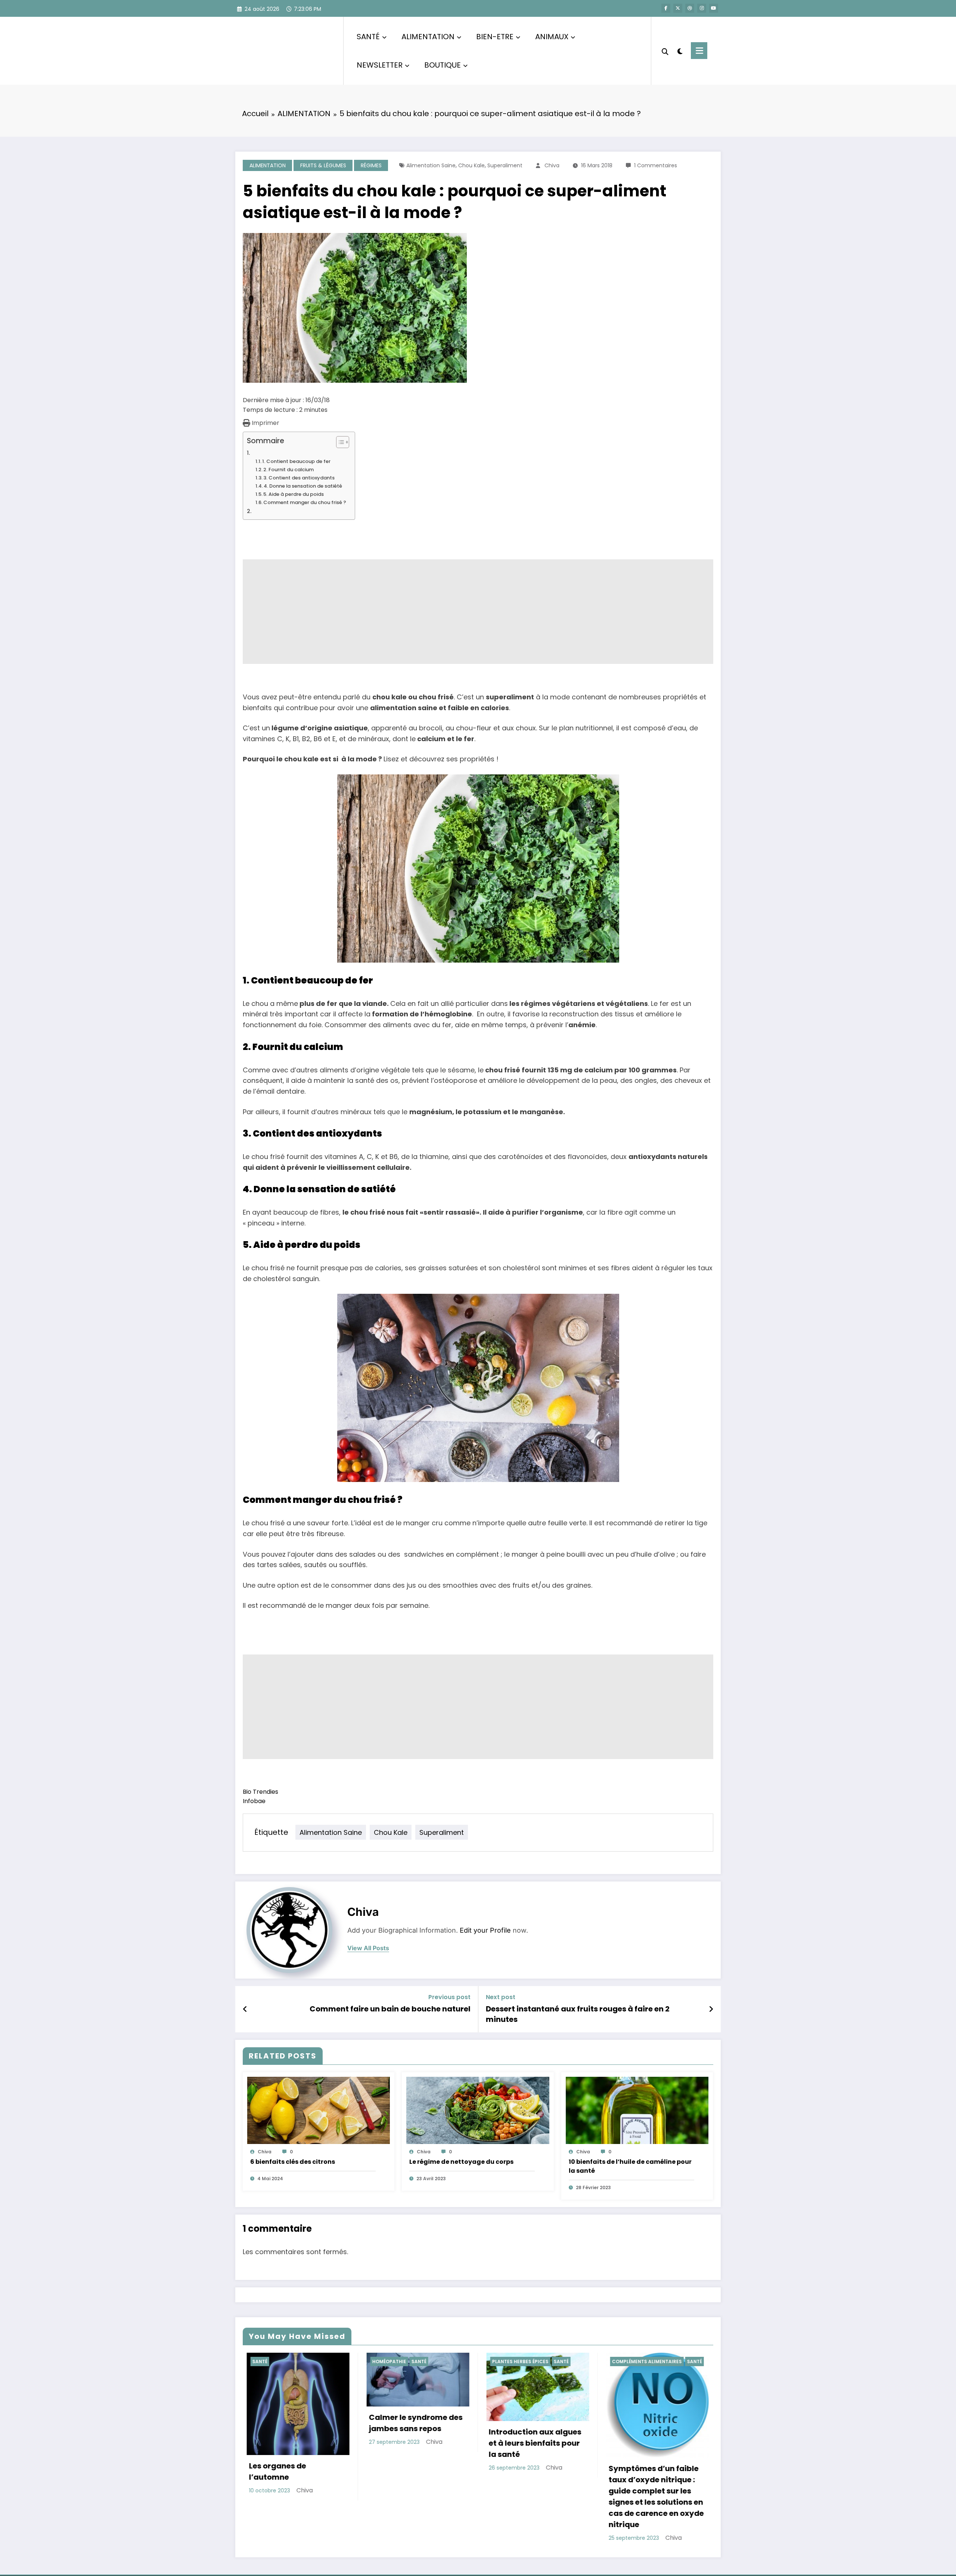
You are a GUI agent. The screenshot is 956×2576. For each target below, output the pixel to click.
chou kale (471, 165)
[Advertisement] (467, 612)
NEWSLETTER (380, 65)
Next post (501, 1997)
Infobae (254, 1801)
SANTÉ (368, 37)
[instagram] (702, 8)
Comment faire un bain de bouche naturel (390, 2009)
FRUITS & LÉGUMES (323, 165)
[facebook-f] (666, 8)
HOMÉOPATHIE (385, 2361)
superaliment (505, 165)
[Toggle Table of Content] (339, 442)
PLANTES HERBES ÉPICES (516, 2361)
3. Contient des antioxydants (299, 478)
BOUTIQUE (443, 65)
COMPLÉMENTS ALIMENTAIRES (643, 2361)
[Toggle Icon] (699, 51)
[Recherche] (665, 51)
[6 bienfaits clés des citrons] (319, 2110)
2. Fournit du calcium (288, 470)
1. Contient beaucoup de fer (296, 461)
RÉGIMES (371, 165)
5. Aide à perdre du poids (294, 494)
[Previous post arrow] (245, 2009)
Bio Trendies (260, 1792)
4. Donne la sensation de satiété (303, 486)
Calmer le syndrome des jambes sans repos (412, 2423)
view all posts (368, 1948)
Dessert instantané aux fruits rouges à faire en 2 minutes (578, 2014)
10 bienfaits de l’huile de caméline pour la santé (630, 2166)
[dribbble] (690, 8)
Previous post (449, 1997)
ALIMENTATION (428, 37)
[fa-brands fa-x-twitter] (678, 8)
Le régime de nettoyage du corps (461, 2162)
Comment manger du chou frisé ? (305, 502)
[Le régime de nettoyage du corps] (478, 2110)
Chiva (552, 165)
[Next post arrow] (711, 2009)
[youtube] (714, 8)
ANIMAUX (552, 37)
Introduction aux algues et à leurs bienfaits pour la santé (531, 2443)
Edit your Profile (485, 1930)
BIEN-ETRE (495, 37)
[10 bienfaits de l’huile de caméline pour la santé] (637, 2110)
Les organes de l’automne (274, 2471)
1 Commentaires (656, 165)
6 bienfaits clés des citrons (293, 2162)
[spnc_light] (680, 50)
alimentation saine (431, 165)
